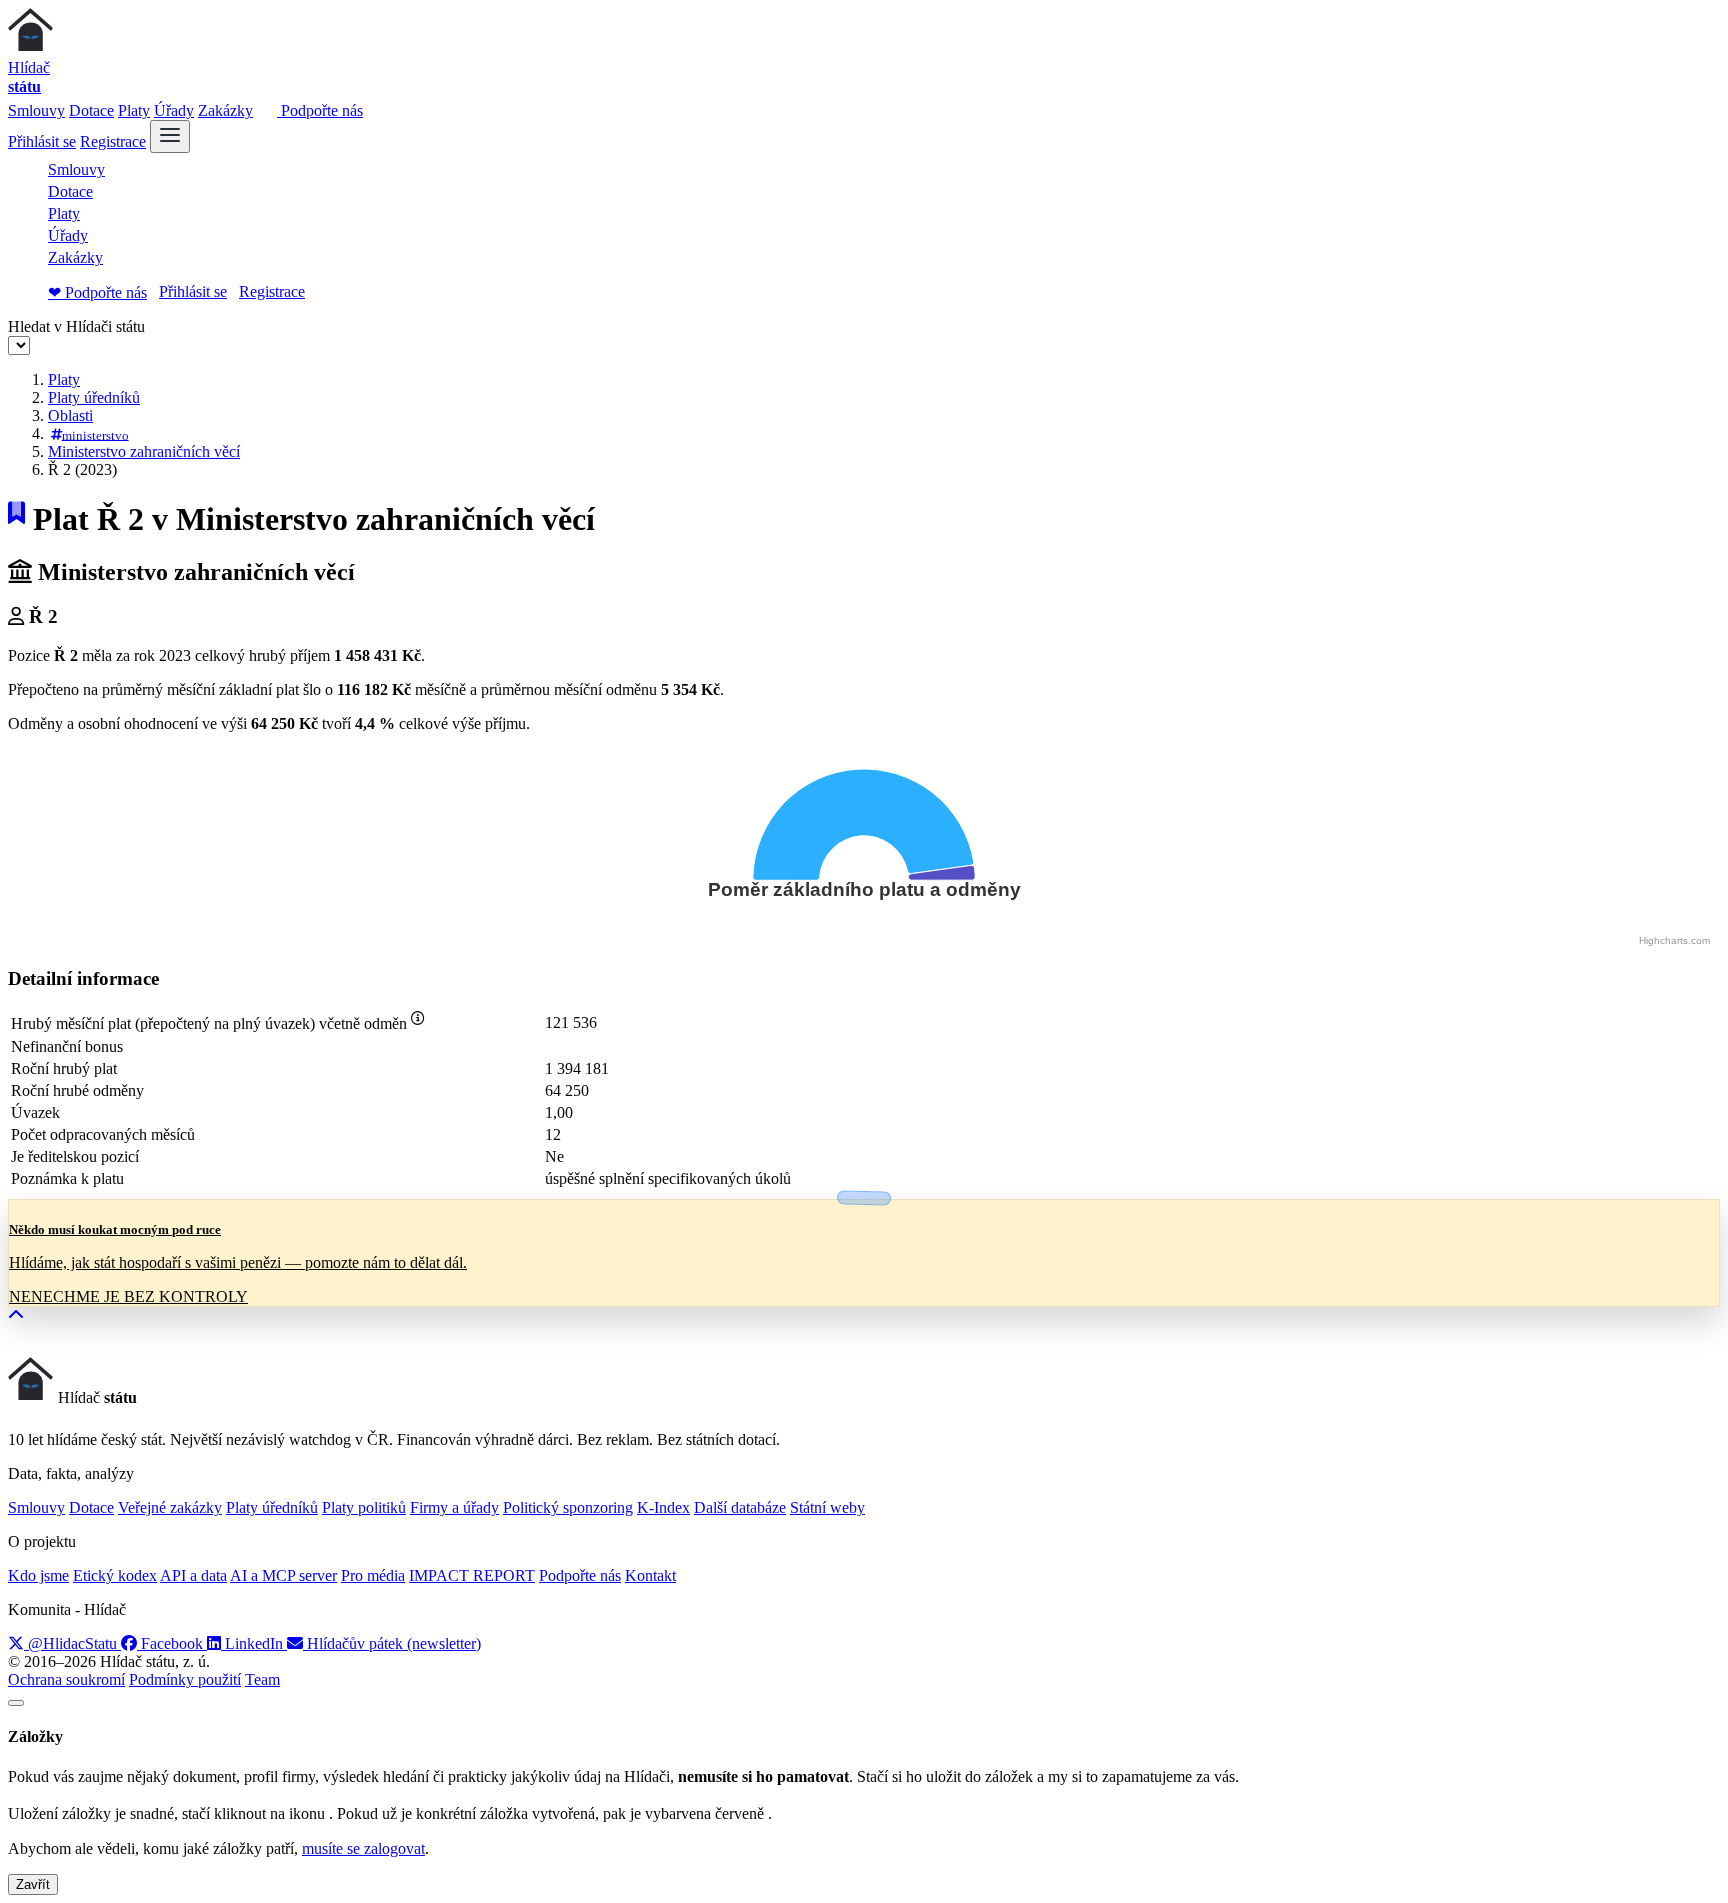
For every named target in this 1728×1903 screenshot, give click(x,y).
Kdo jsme (38, 1575)
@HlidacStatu (72, 1643)
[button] (16, 1315)
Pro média (373, 1575)
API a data (193, 1575)
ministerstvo (95, 434)
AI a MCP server (283, 1575)
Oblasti (70, 415)
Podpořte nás (320, 110)
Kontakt (650, 1575)
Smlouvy (36, 110)
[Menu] (170, 136)
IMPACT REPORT (472, 1575)
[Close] (16, 1703)
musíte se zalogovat (363, 1848)
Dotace (91, 110)
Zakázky (225, 110)
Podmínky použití (185, 1679)
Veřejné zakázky (170, 1507)
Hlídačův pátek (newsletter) (392, 1643)
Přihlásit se (42, 141)
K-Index (663, 1507)
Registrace (113, 141)
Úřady (174, 110)
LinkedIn (254, 1643)
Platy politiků (364, 1507)
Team (262, 1679)
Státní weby (827, 1507)
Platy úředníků (94, 397)
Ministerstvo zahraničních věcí (144, 451)
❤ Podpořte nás (97, 292)
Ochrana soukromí (66, 1679)
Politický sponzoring (568, 1507)
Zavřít (33, 1884)
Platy (134, 110)
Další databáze (740, 1507)
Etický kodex (115, 1575)
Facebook (172, 1643)
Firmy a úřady (454, 1507)
